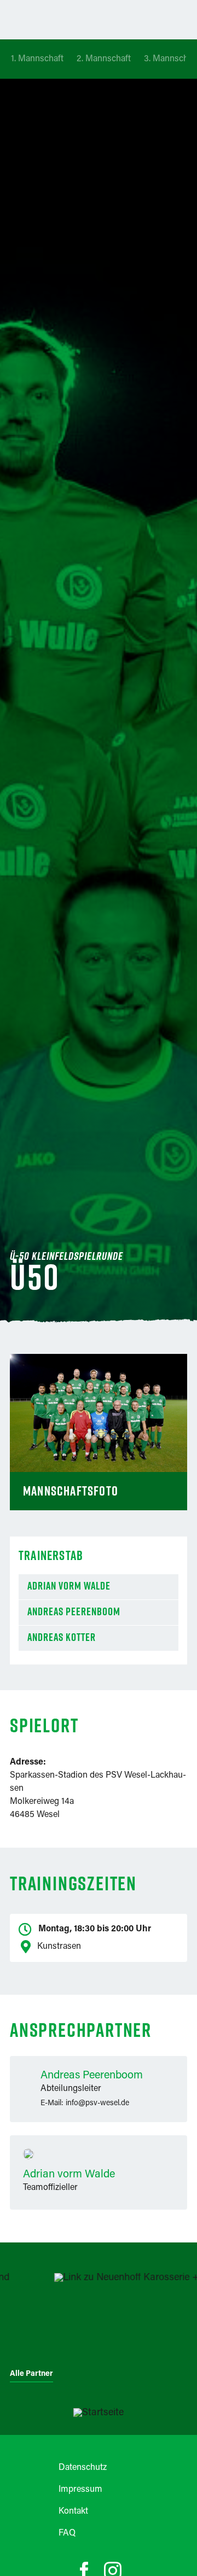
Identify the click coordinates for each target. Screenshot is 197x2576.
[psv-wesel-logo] (99, 2413)
